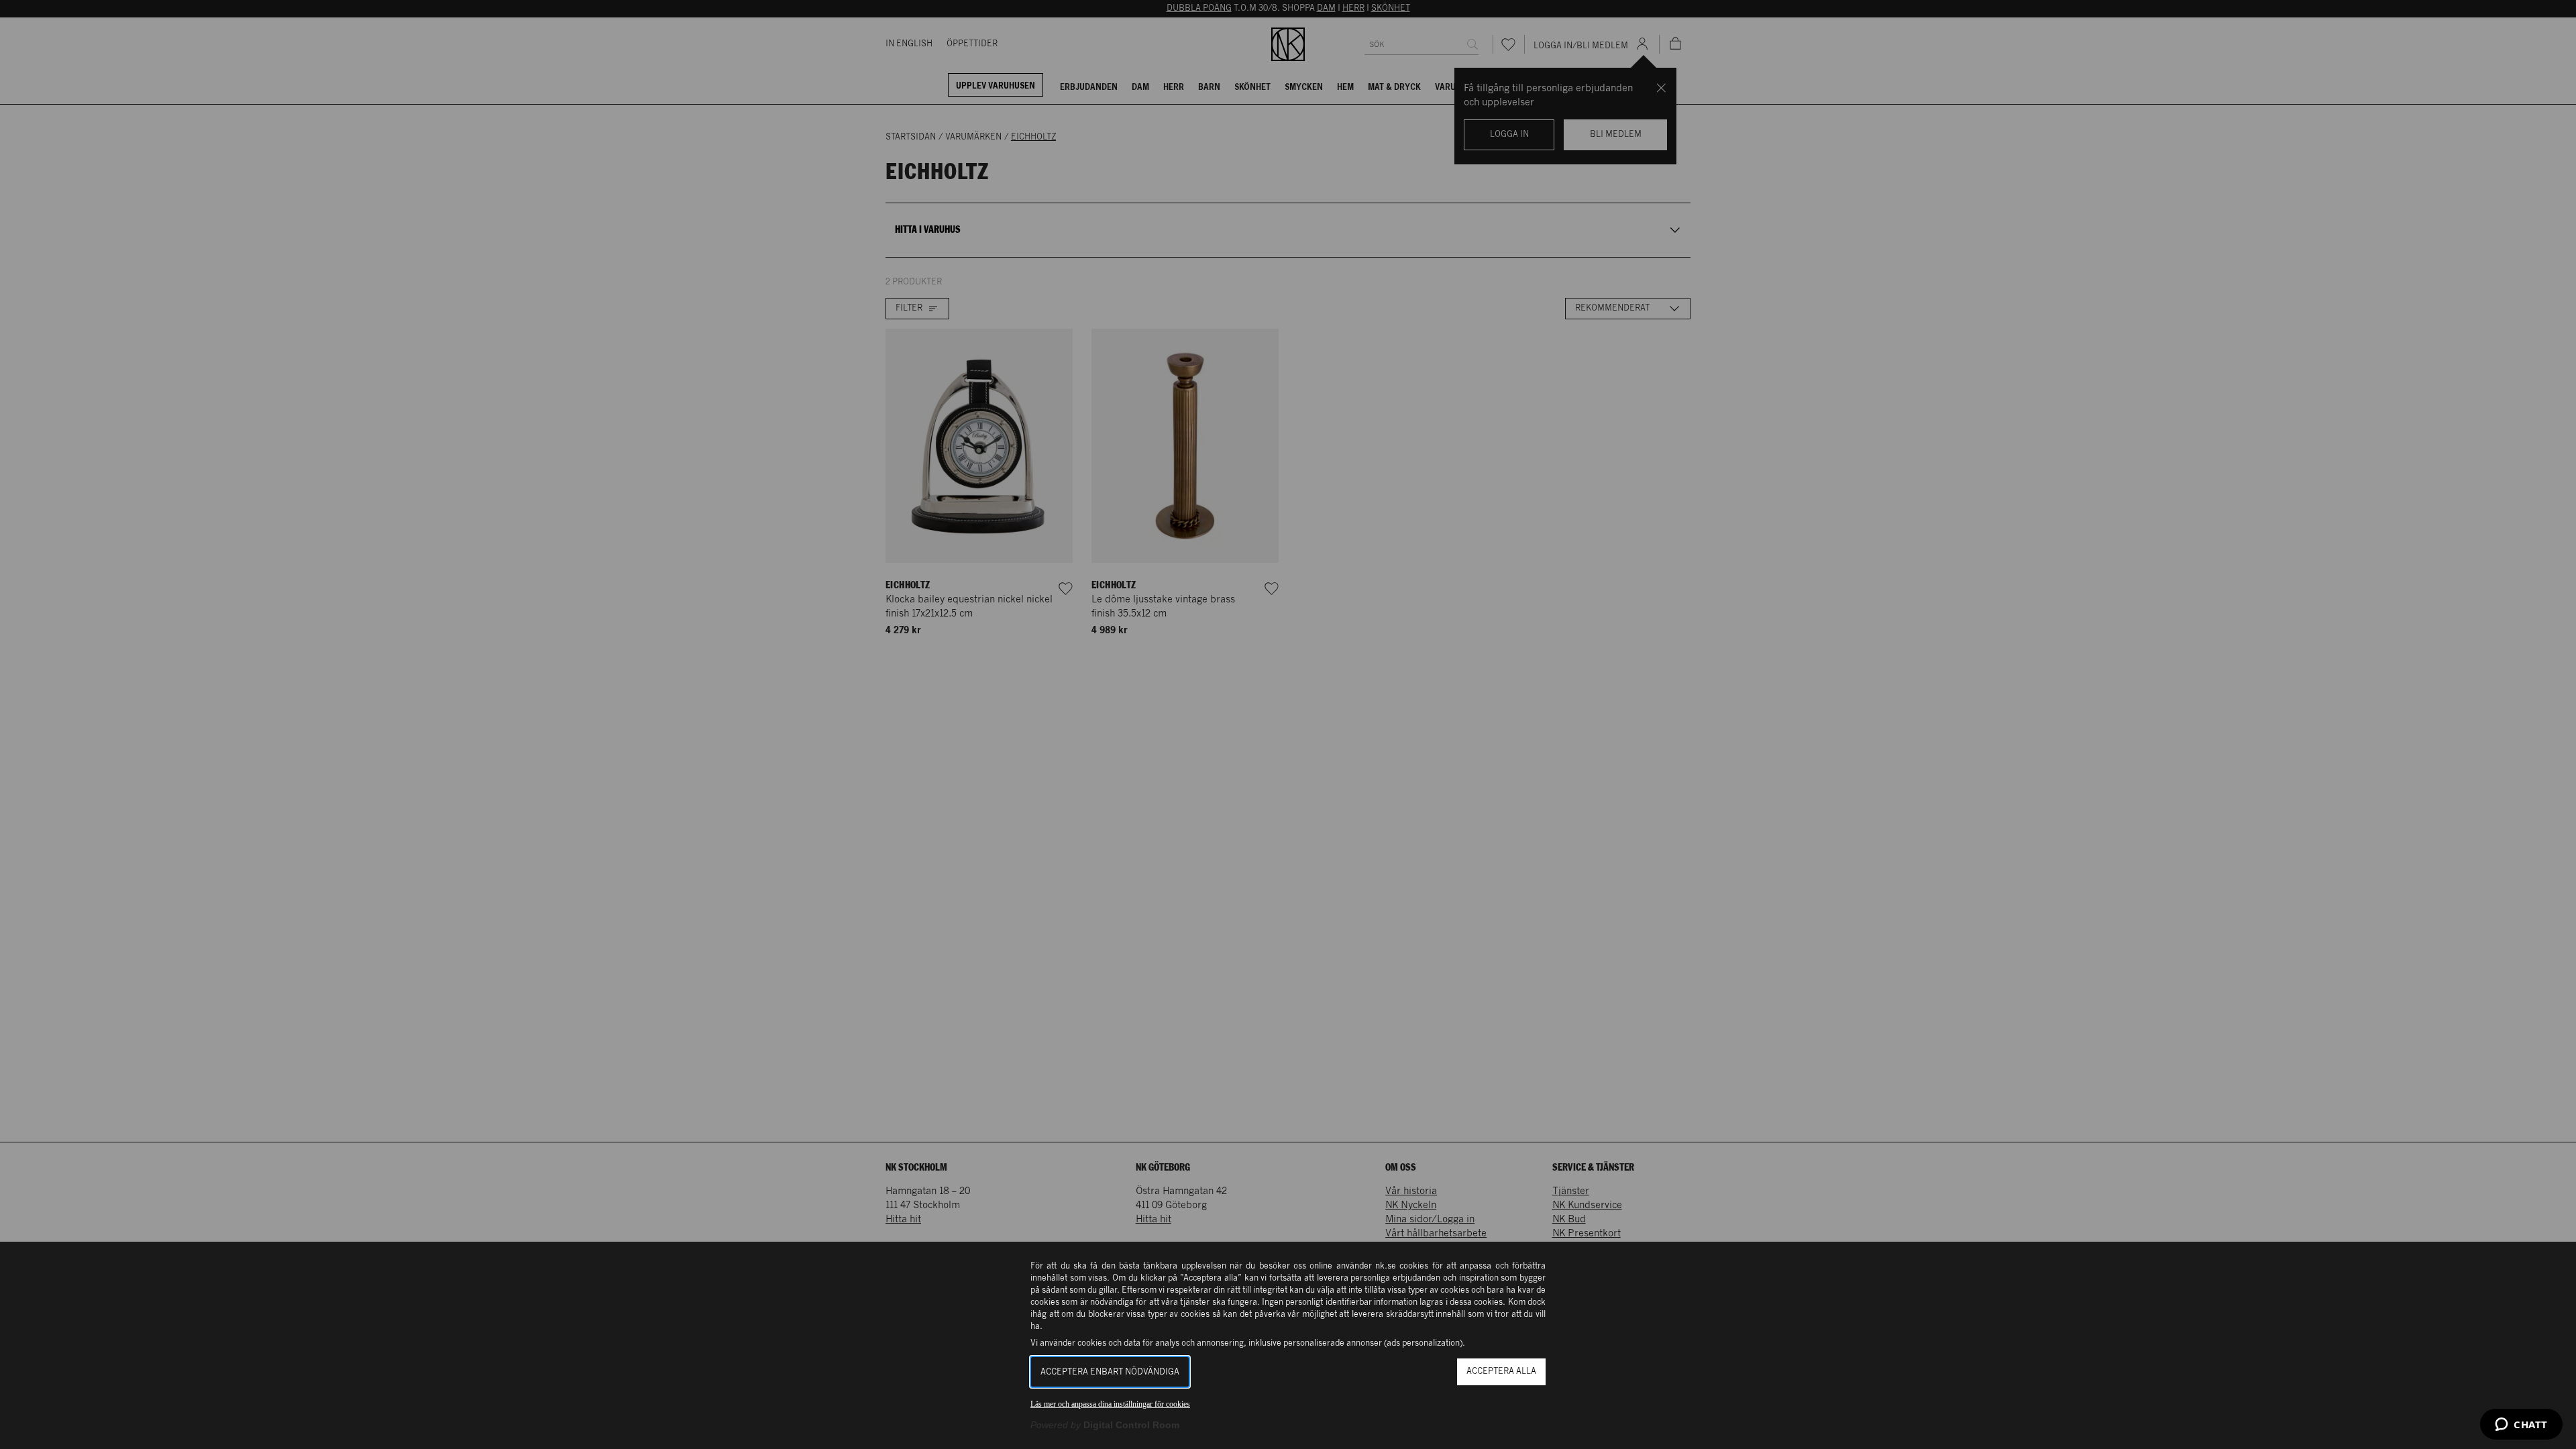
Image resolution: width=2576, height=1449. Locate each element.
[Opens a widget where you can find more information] (2521, 1426)
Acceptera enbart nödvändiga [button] (1110, 1372)
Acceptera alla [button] (1501, 1372)
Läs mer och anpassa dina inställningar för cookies (1110, 1404)
